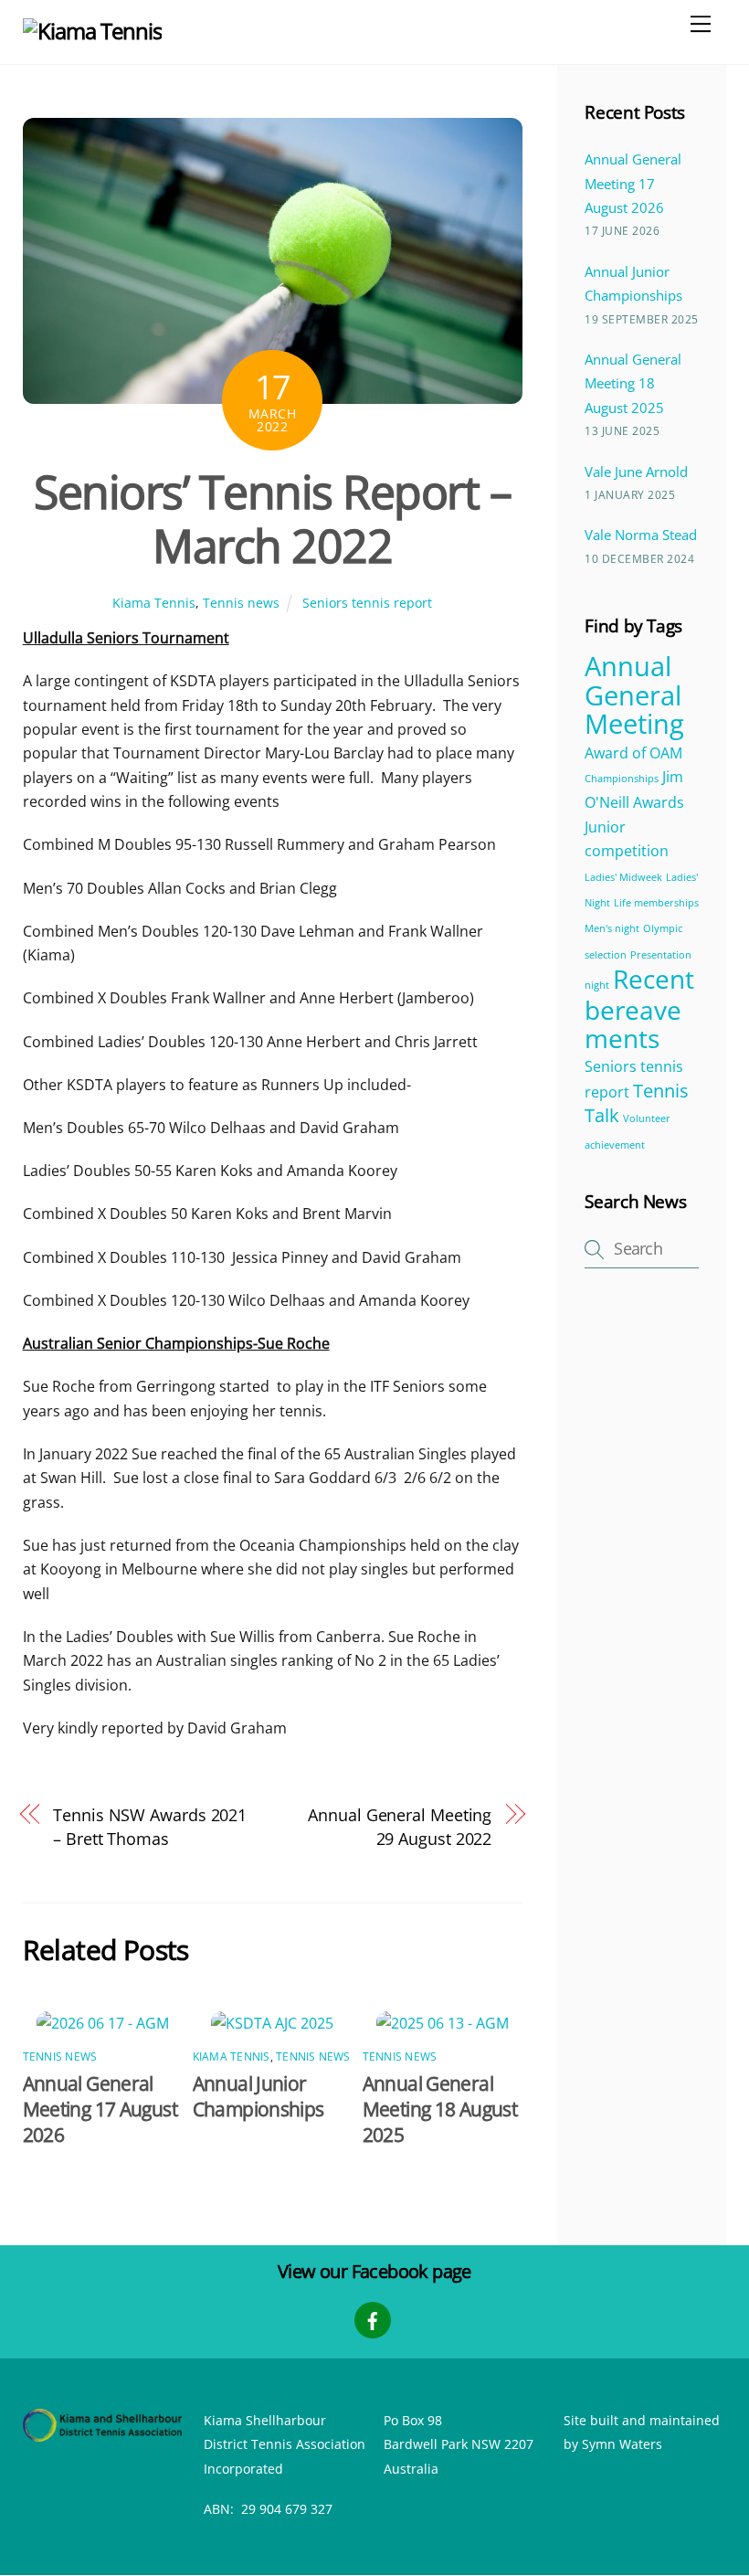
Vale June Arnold (636, 472)
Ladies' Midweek (623, 877)
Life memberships (656, 903)
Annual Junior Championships (258, 2096)
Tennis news (241, 603)
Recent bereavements (639, 1008)
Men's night (612, 928)
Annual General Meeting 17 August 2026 (100, 2109)
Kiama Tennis (154, 603)
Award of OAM (633, 753)
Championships (622, 779)
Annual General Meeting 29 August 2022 (400, 1826)
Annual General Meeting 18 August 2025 (440, 2109)
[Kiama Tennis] (92, 31)
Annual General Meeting (634, 695)
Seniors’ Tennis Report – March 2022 (272, 519)
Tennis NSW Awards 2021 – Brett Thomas (150, 1826)
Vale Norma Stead (641, 535)
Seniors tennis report (367, 603)
